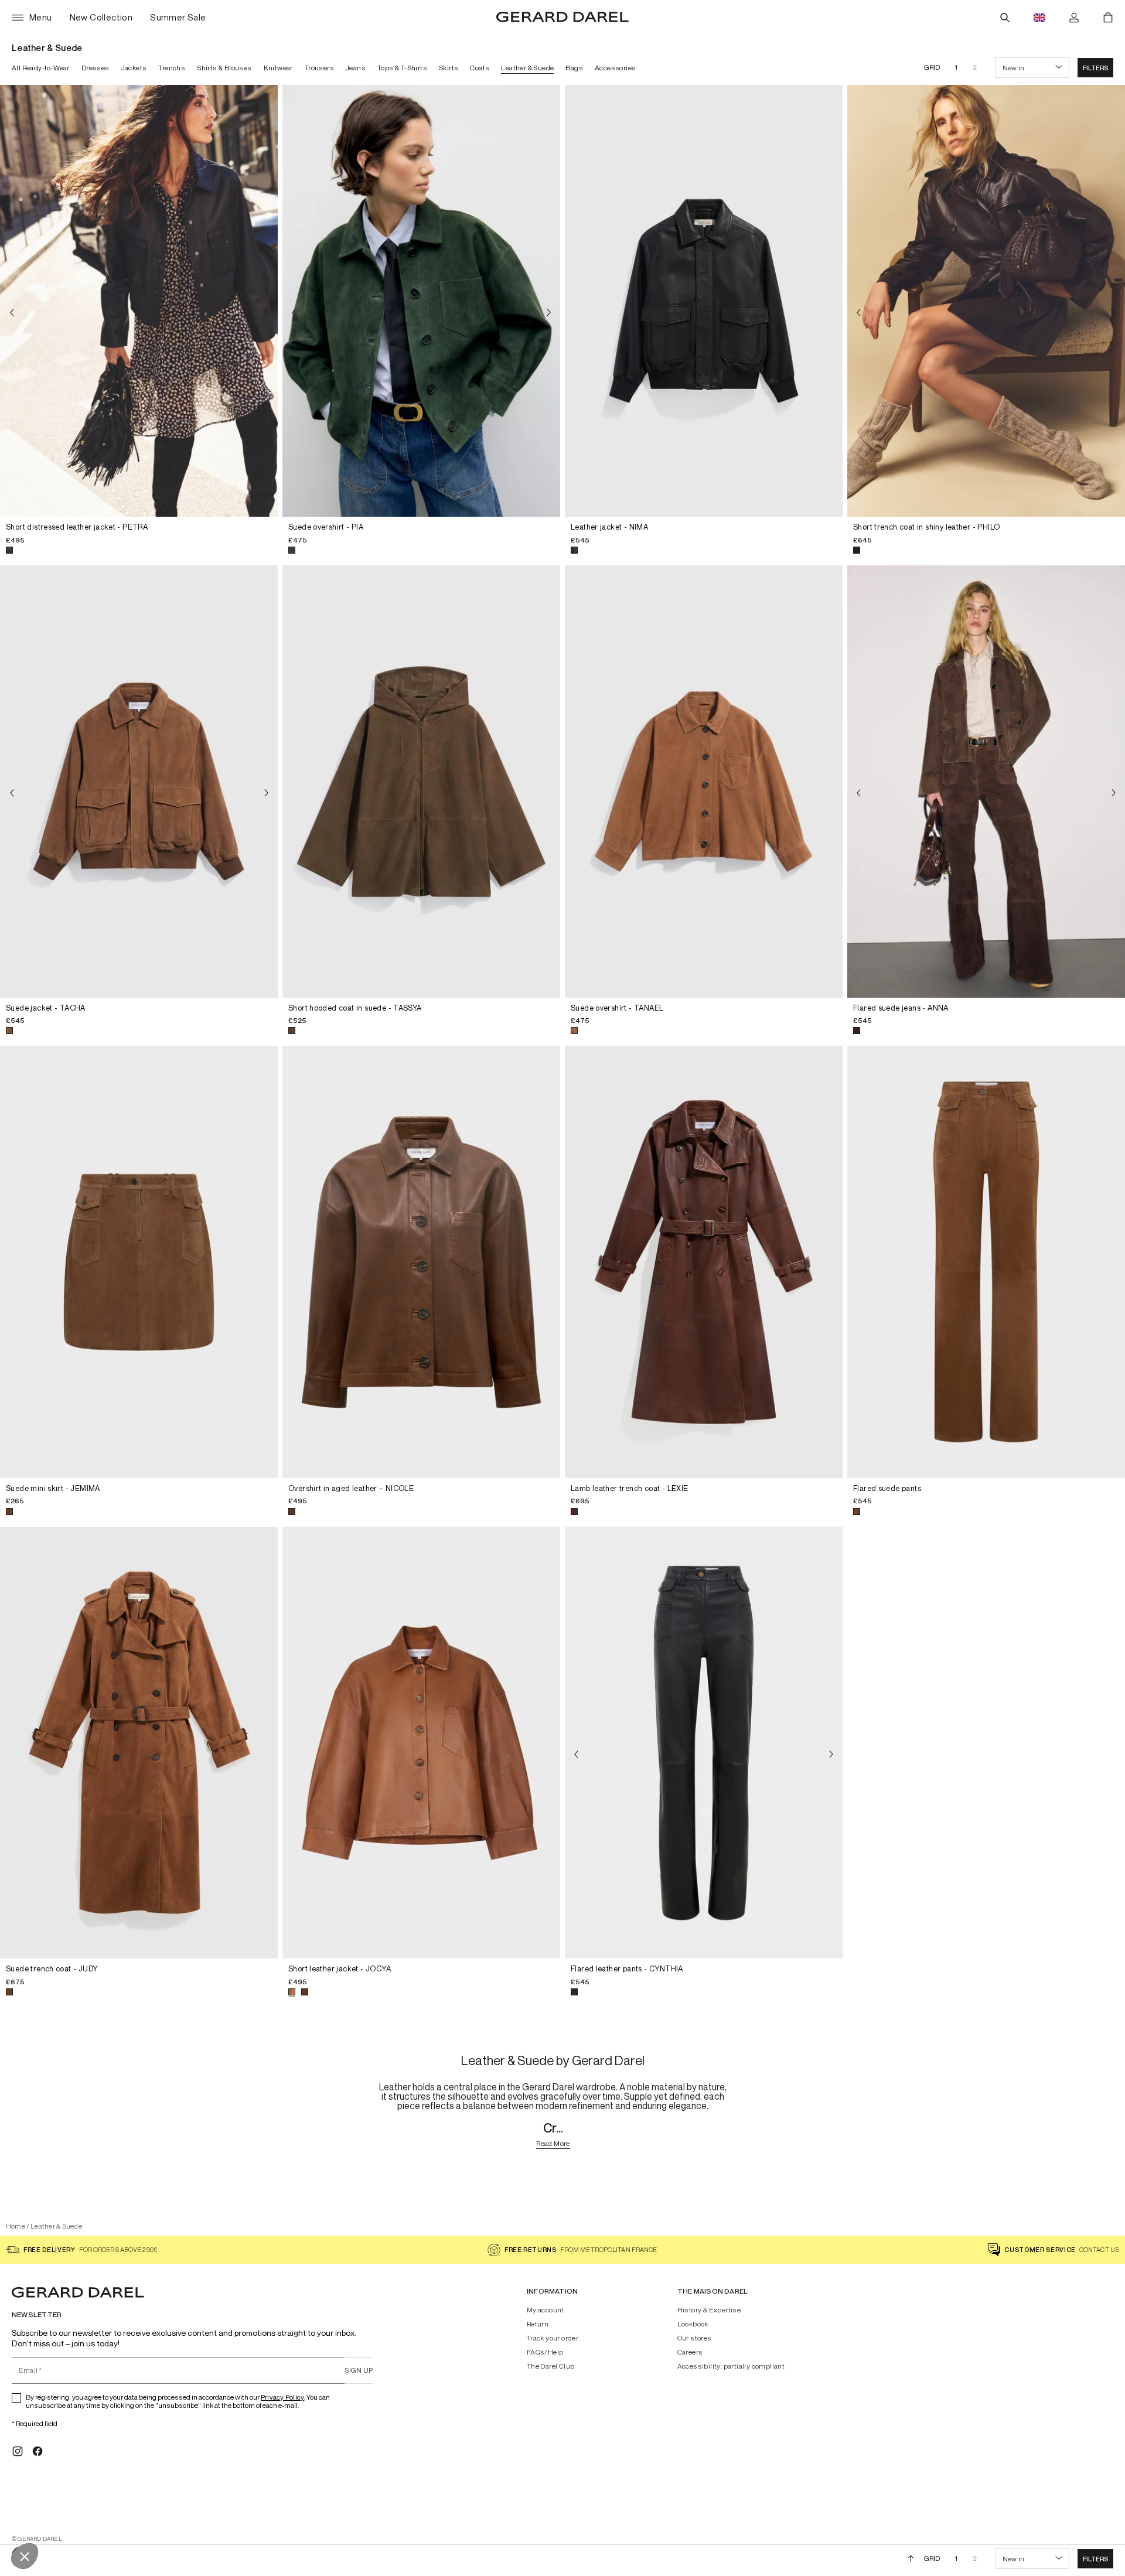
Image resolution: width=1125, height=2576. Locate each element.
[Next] (266, 313)
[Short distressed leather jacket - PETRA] (139, 301)
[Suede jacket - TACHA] (139, 782)
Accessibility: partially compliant (731, 2366)
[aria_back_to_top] (911, 2558)
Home (16, 2226)
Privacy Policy (282, 2397)
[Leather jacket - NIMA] (704, 301)
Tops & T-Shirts (402, 68)
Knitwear (278, 68)
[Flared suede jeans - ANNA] (986, 782)
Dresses (96, 68)
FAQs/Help (545, 2352)
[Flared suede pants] (986, 1262)
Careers (690, 2352)
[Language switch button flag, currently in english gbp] (1039, 18)
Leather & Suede (527, 68)
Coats (480, 68)
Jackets (134, 68)
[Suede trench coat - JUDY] (139, 1743)
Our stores (695, 2338)
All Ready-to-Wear (41, 68)
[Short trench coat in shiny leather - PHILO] (986, 301)
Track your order (553, 2338)
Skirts (449, 68)
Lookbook (693, 2324)
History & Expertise (709, 2310)
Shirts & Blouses (224, 68)
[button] (1095, 68)
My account (546, 2310)
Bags (574, 68)
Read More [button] (553, 2144)
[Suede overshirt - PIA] (421, 301)
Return (538, 2324)
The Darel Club (551, 2366)
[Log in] (1074, 18)
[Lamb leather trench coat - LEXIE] (704, 1262)
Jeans (356, 68)
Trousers (319, 68)
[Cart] (1108, 18)
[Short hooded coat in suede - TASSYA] (421, 782)
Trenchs (172, 68)
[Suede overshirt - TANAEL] (704, 782)
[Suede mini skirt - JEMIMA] (139, 1262)
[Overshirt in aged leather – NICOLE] (421, 1262)
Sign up (359, 2370)
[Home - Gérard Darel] (562, 18)
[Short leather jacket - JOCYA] (421, 1743)
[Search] (1005, 18)
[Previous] (12, 313)
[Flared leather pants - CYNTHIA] (704, 1743)
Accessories (615, 68)
